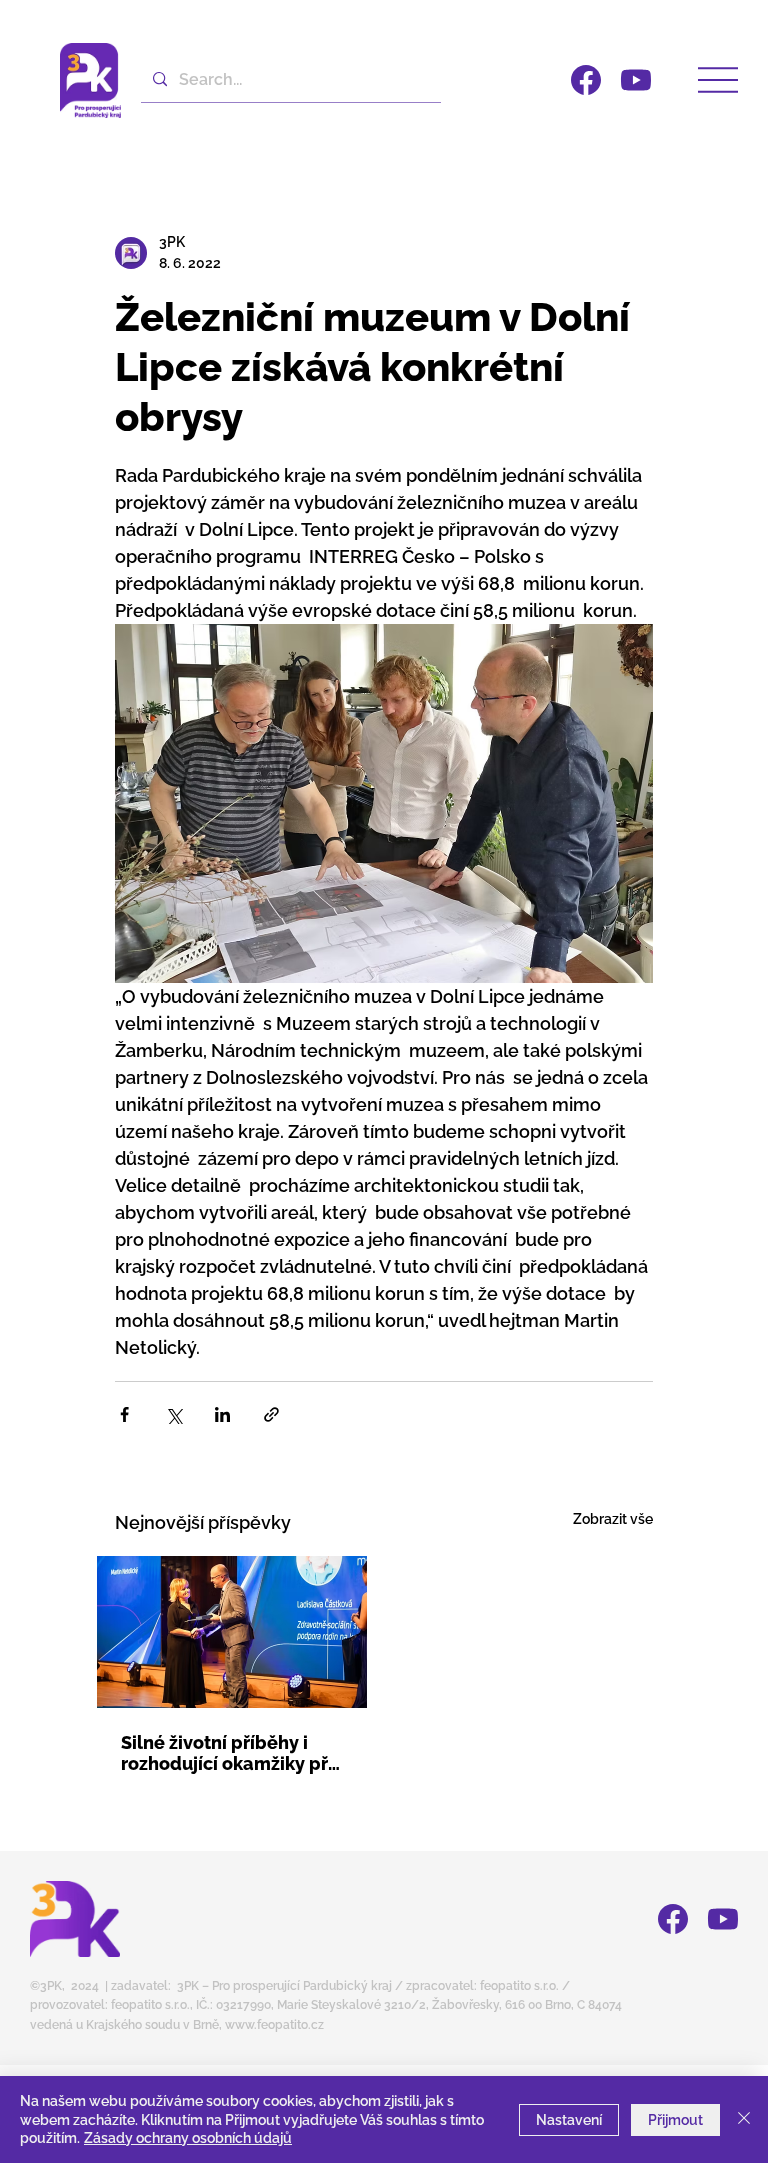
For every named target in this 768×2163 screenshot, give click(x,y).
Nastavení (569, 2120)
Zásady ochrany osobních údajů (188, 2138)
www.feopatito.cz (274, 2025)
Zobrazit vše (613, 1519)
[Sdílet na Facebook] (124, 1414)
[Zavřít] (744, 2119)
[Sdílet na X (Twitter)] (173, 1414)
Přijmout (675, 2120)
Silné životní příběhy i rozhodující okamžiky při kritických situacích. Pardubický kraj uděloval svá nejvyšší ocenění (230, 1753)
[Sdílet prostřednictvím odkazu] (271, 1414)
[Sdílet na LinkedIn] (222, 1414)
